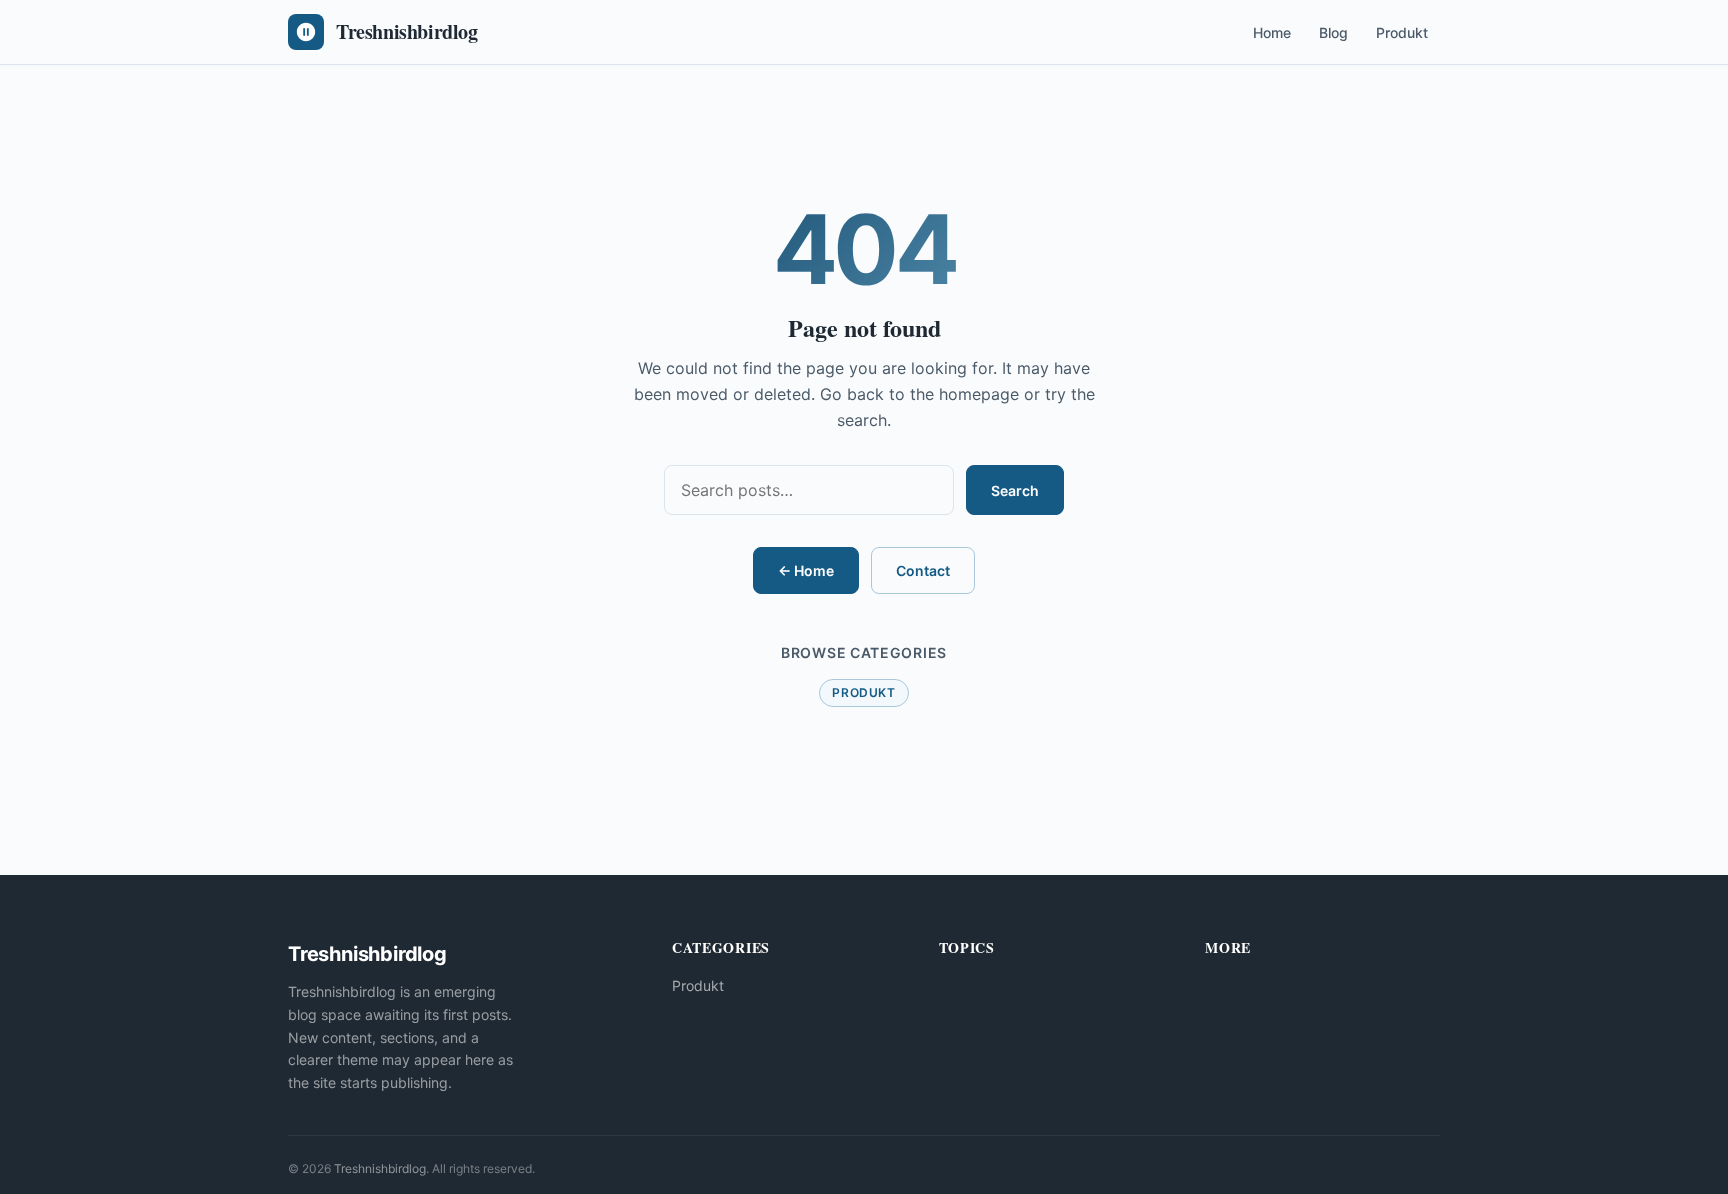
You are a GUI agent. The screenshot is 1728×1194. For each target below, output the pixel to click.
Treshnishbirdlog (380, 1168)
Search (1015, 490)
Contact (923, 570)
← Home (806, 570)
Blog (1333, 32)
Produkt (1402, 32)
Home (1272, 32)
